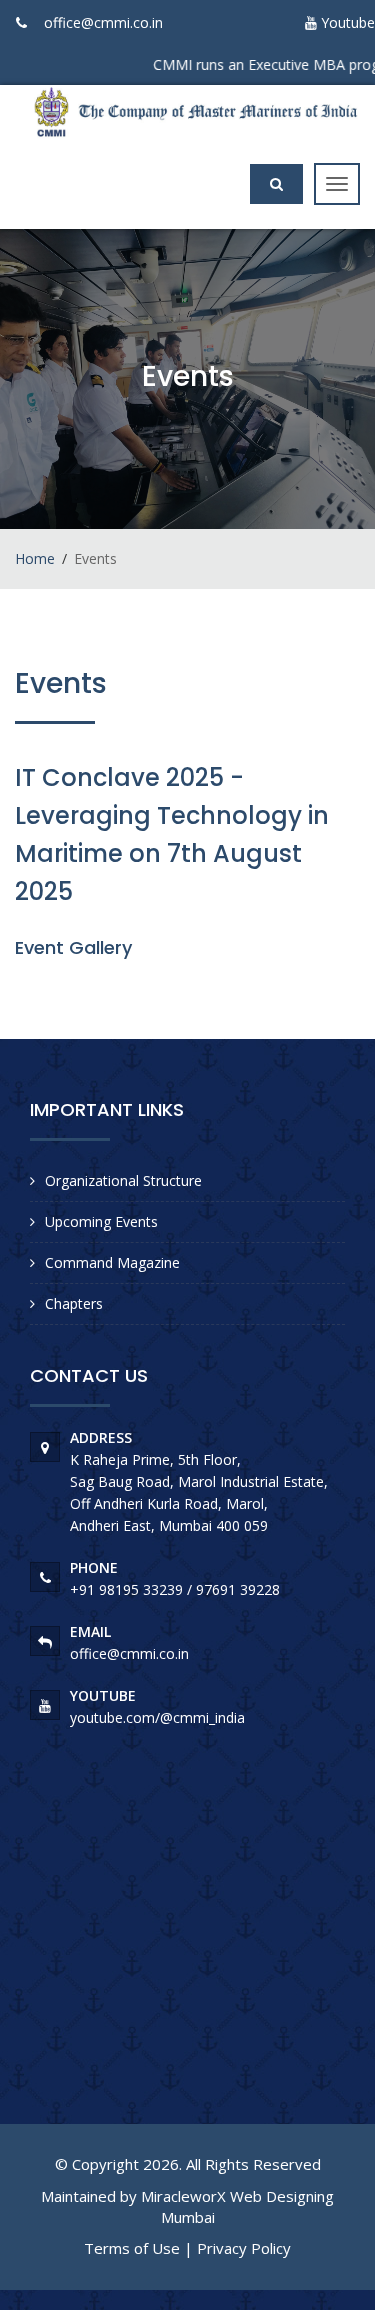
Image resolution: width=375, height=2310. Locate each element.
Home (35, 558)
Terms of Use (132, 2248)
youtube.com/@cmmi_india (157, 1717)
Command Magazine (112, 1262)
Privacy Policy (244, 2248)
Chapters (74, 1303)
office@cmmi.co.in (103, 22)
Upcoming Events (101, 1221)
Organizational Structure (123, 1180)
